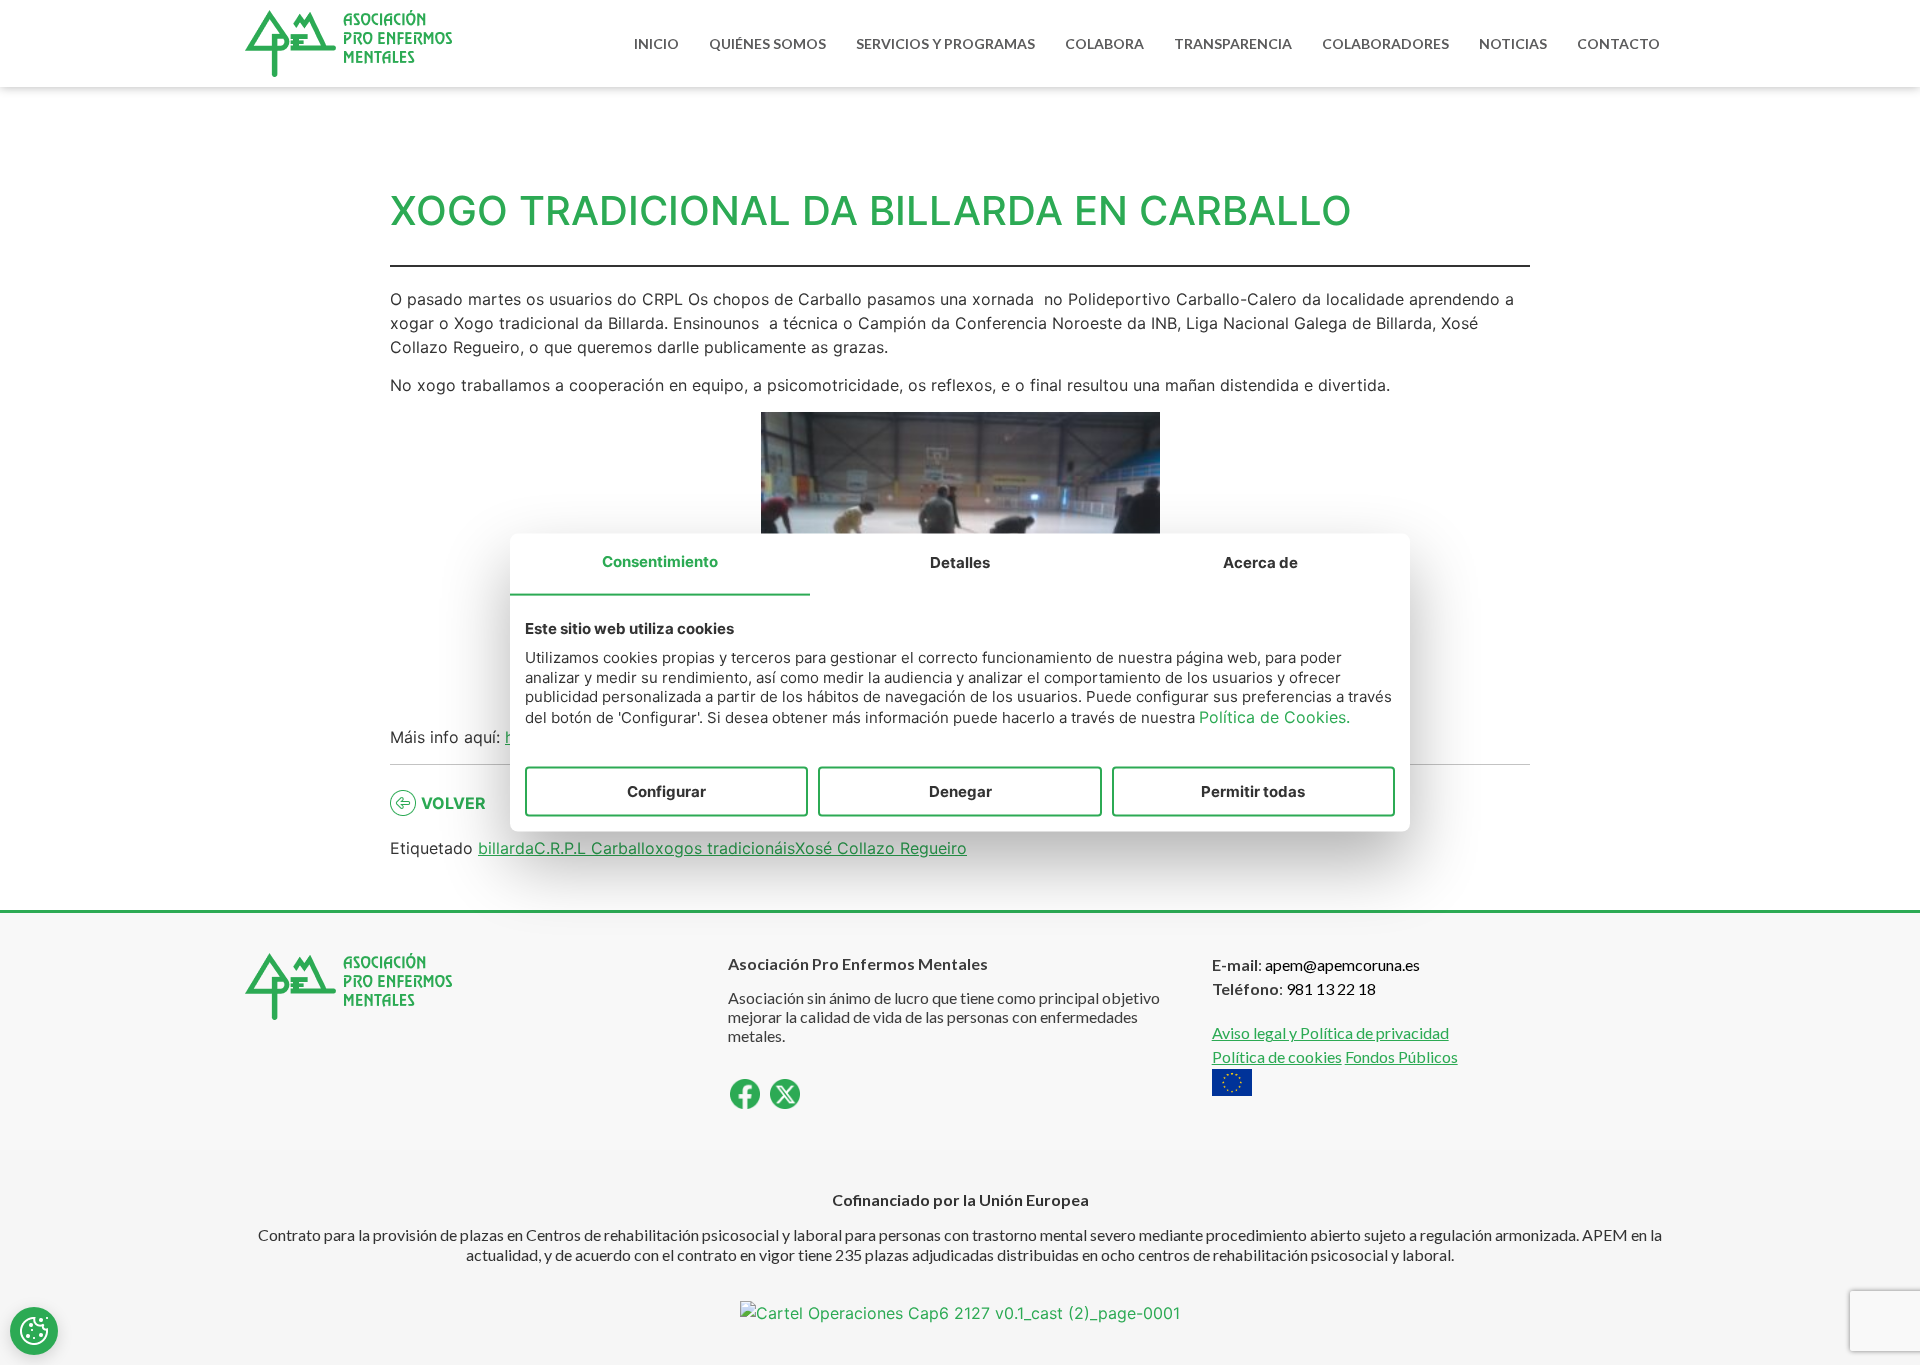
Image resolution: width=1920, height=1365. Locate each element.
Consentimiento (660, 561)
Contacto (1618, 43)
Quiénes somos (767, 43)
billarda (506, 848)
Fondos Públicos (1401, 1056)
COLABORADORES (1385, 43)
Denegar (960, 791)
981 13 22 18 (1331, 988)
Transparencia (1233, 43)
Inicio (656, 43)
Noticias (1513, 43)
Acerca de (1260, 562)
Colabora (1104, 43)
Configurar (666, 791)
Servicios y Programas (945, 43)
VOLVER (453, 803)
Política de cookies (1277, 1056)
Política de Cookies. (1274, 716)
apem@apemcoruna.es (1342, 964)
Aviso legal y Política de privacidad (1330, 1032)
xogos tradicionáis (725, 848)
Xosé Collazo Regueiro (881, 848)
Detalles (960, 562)
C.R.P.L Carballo (594, 848)
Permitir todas (1253, 791)
